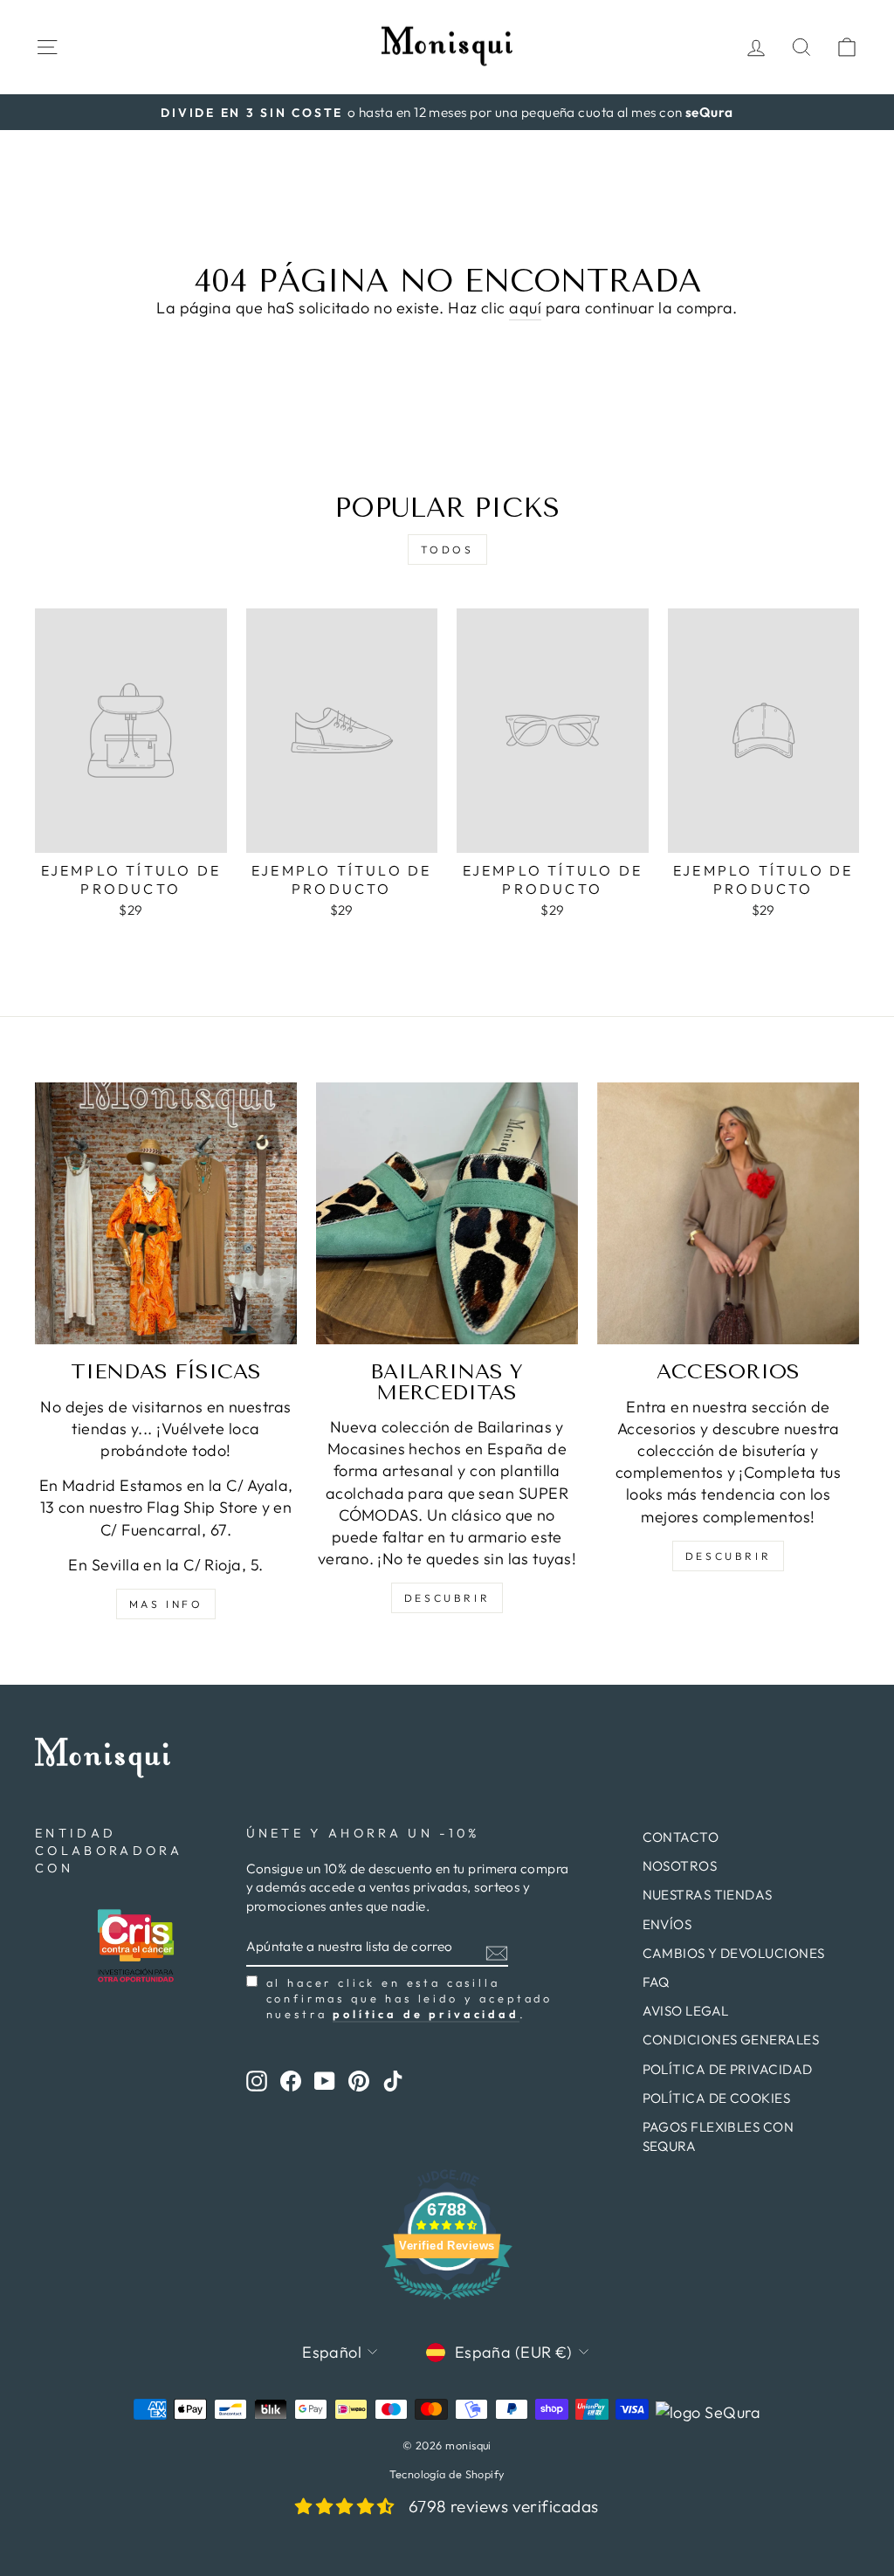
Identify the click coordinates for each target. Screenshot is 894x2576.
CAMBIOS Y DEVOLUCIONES (734, 1953)
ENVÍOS (667, 1924)
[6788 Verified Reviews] (447, 2301)
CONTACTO (681, 1837)
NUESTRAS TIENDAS (708, 1895)
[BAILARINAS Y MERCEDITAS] (447, 1213)
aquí (525, 308)
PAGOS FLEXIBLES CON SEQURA (719, 2136)
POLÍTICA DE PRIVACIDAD (728, 2069)
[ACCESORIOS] (728, 1213)
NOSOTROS (680, 1866)
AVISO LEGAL (686, 2011)
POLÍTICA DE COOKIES (717, 2098)
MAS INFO (166, 1604)
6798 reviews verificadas (504, 2506)
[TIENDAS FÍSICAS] (166, 1213)
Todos (447, 550)
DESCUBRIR (447, 1598)
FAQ (656, 1982)
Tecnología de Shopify (447, 2474)
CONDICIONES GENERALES (731, 2040)
